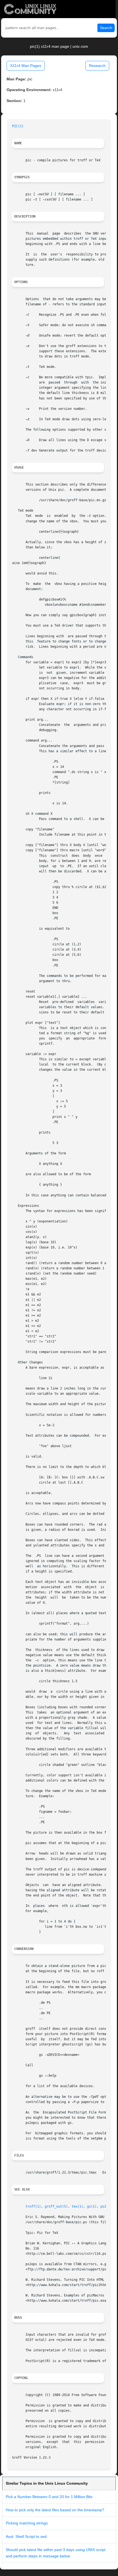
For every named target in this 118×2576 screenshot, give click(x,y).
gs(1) (92, 2206)
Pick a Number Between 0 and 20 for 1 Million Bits (49, 2497)
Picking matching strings (27, 2523)
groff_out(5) (56, 2206)
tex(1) (77, 2206)
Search (106, 28)
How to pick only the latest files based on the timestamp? (55, 2510)
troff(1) (33, 2206)
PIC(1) (18, 126)
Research (97, 66)
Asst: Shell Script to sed (26, 2536)
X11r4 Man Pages (26, 66)
